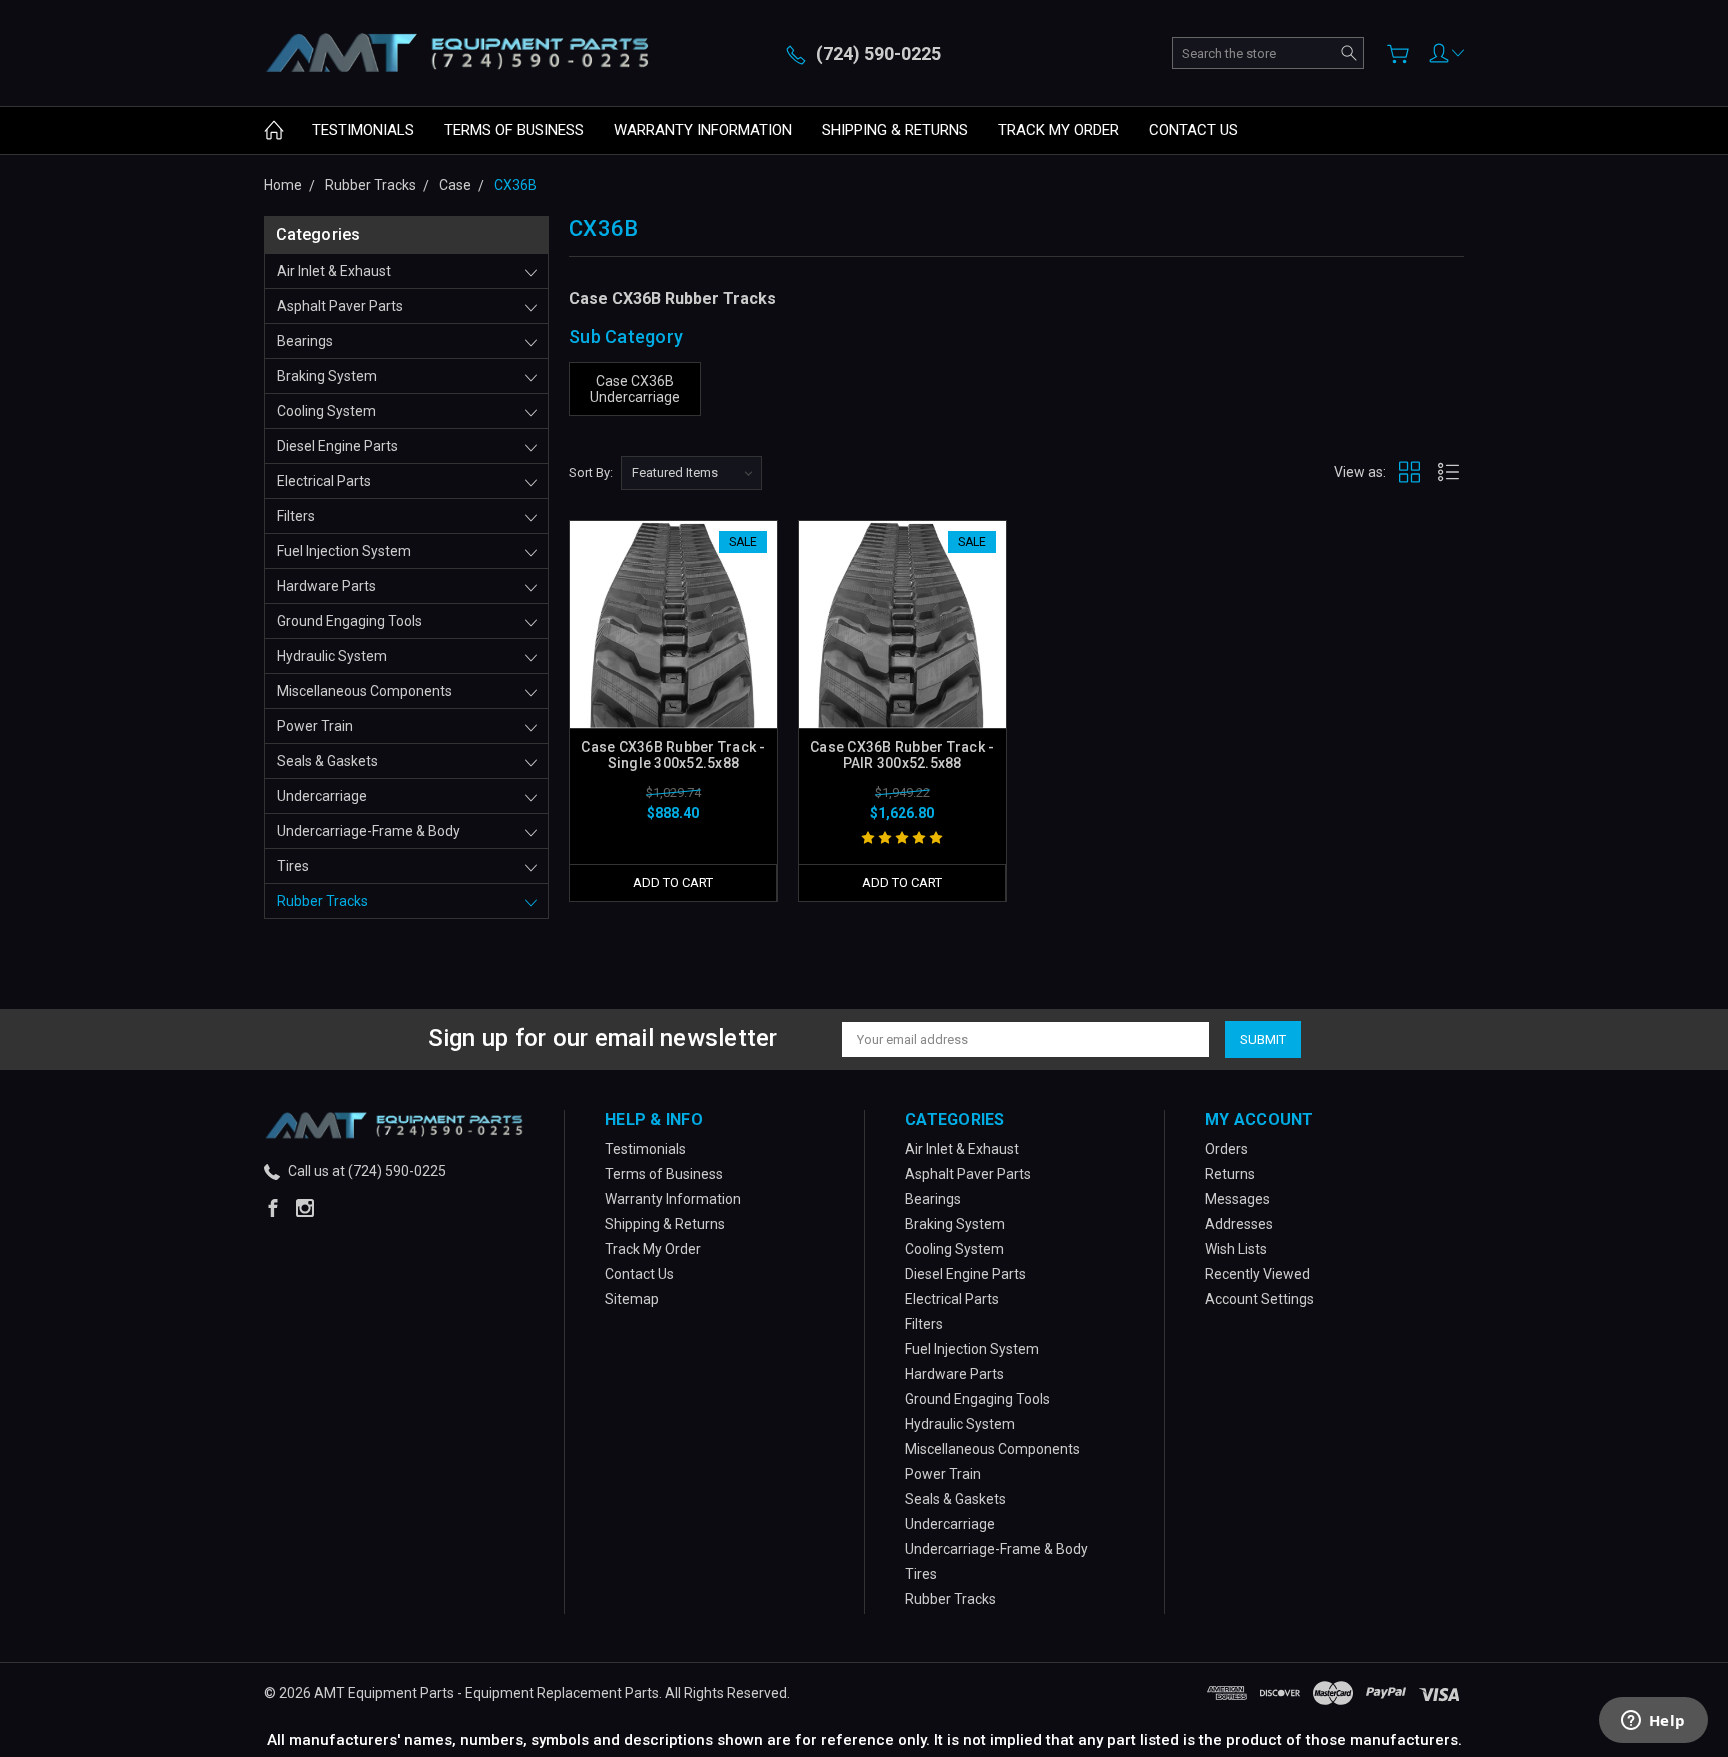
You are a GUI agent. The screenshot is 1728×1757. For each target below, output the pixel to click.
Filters (296, 516)
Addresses (1239, 1224)
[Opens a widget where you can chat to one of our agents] (1653, 1722)
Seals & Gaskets (327, 761)
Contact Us (1193, 130)
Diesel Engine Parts (337, 446)
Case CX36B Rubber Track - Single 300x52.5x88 (673, 755)
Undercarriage (322, 796)
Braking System (327, 376)
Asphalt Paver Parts (340, 306)
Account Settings (1259, 1299)
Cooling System (326, 411)
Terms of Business (514, 130)
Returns (1230, 1174)
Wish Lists (1236, 1249)
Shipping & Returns (895, 130)
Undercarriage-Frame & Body (368, 831)
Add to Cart (673, 882)
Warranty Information (703, 130)
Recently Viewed (1257, 1274)
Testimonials (363, 130)
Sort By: (591, 472)
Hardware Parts (326, 586)
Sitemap (632, 1299)
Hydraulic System (332, 656)
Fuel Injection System (344, 551)
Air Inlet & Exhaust (334, 271)
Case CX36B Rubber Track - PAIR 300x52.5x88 (902, 755)
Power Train (315, 726)
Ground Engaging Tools (349, 621)
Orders (1226, 1149)
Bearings (305, 341)
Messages (1237, 1199)
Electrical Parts (324, 481)
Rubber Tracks (322, 901)
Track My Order (1058, 130)
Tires (293, 866)
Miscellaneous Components (364, 691)
